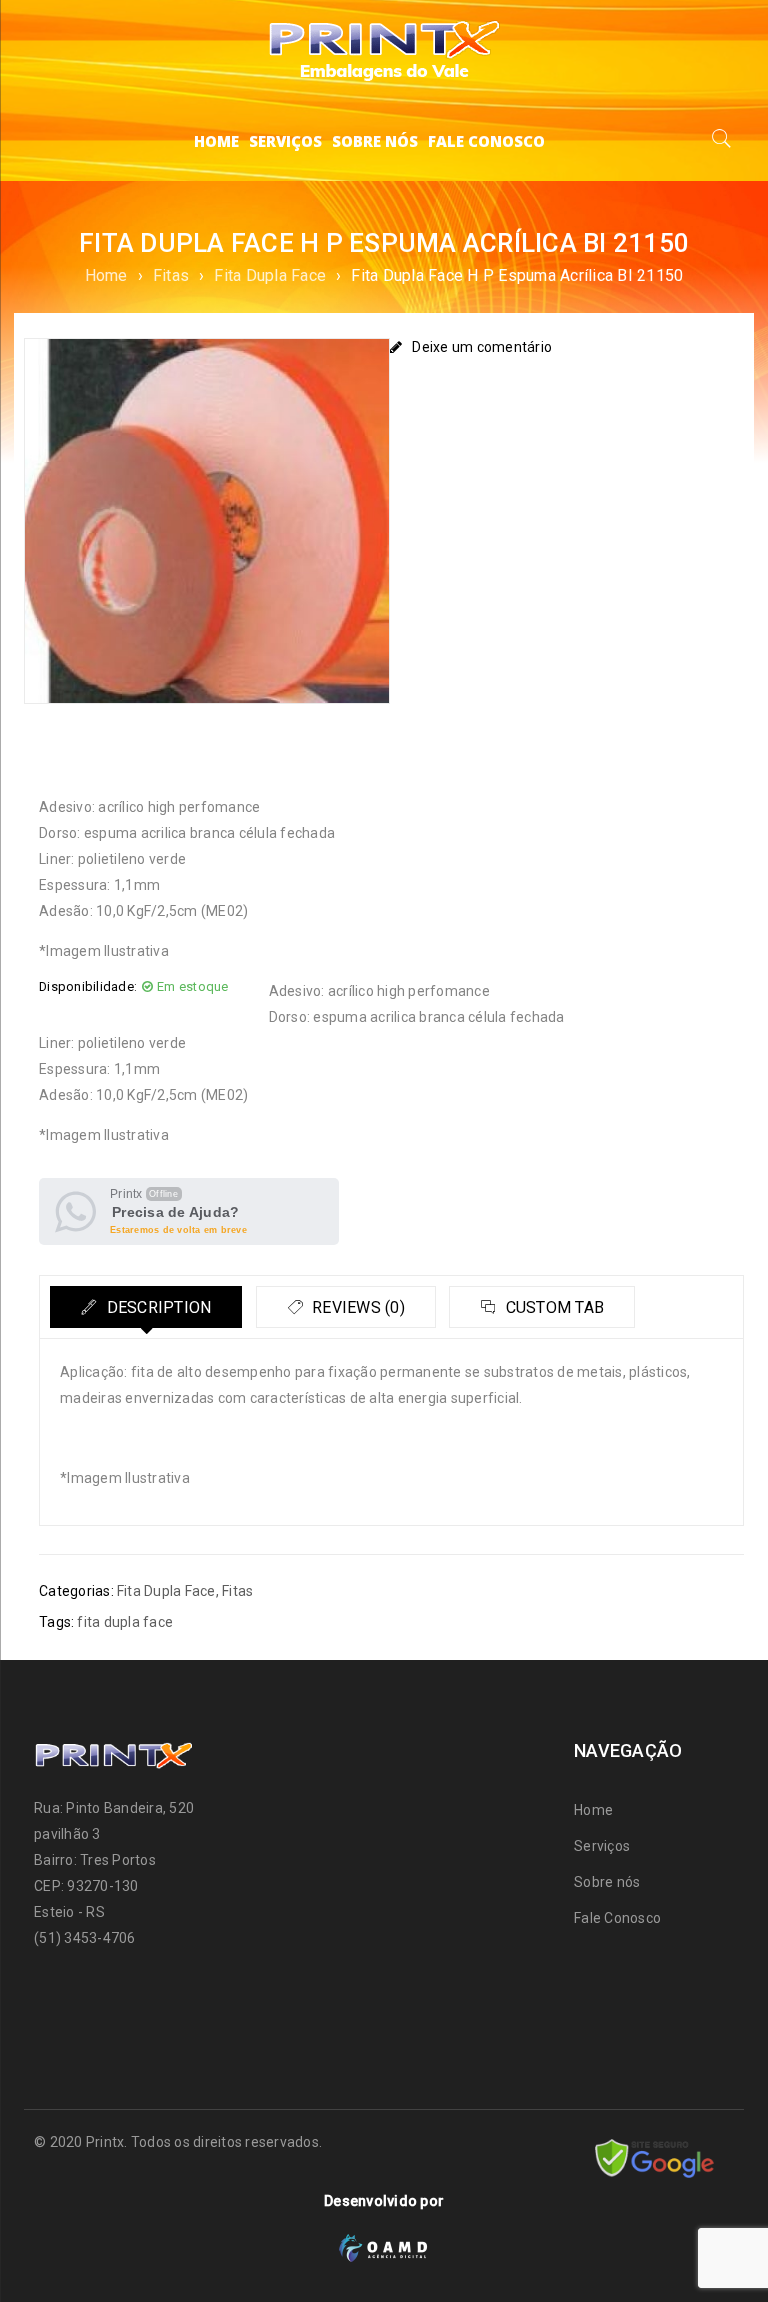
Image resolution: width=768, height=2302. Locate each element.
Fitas (171, 275)
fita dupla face (125, 1622)
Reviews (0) (356, 1307)
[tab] (146, 1307)
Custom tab (552, 1307)
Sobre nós (607, 1882)
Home (106, 275)
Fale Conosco (617, 1918)
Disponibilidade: (88, 986)
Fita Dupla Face (270, 275)
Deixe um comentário (482, 347)
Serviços (602, 1846)
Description (156, 1307)
